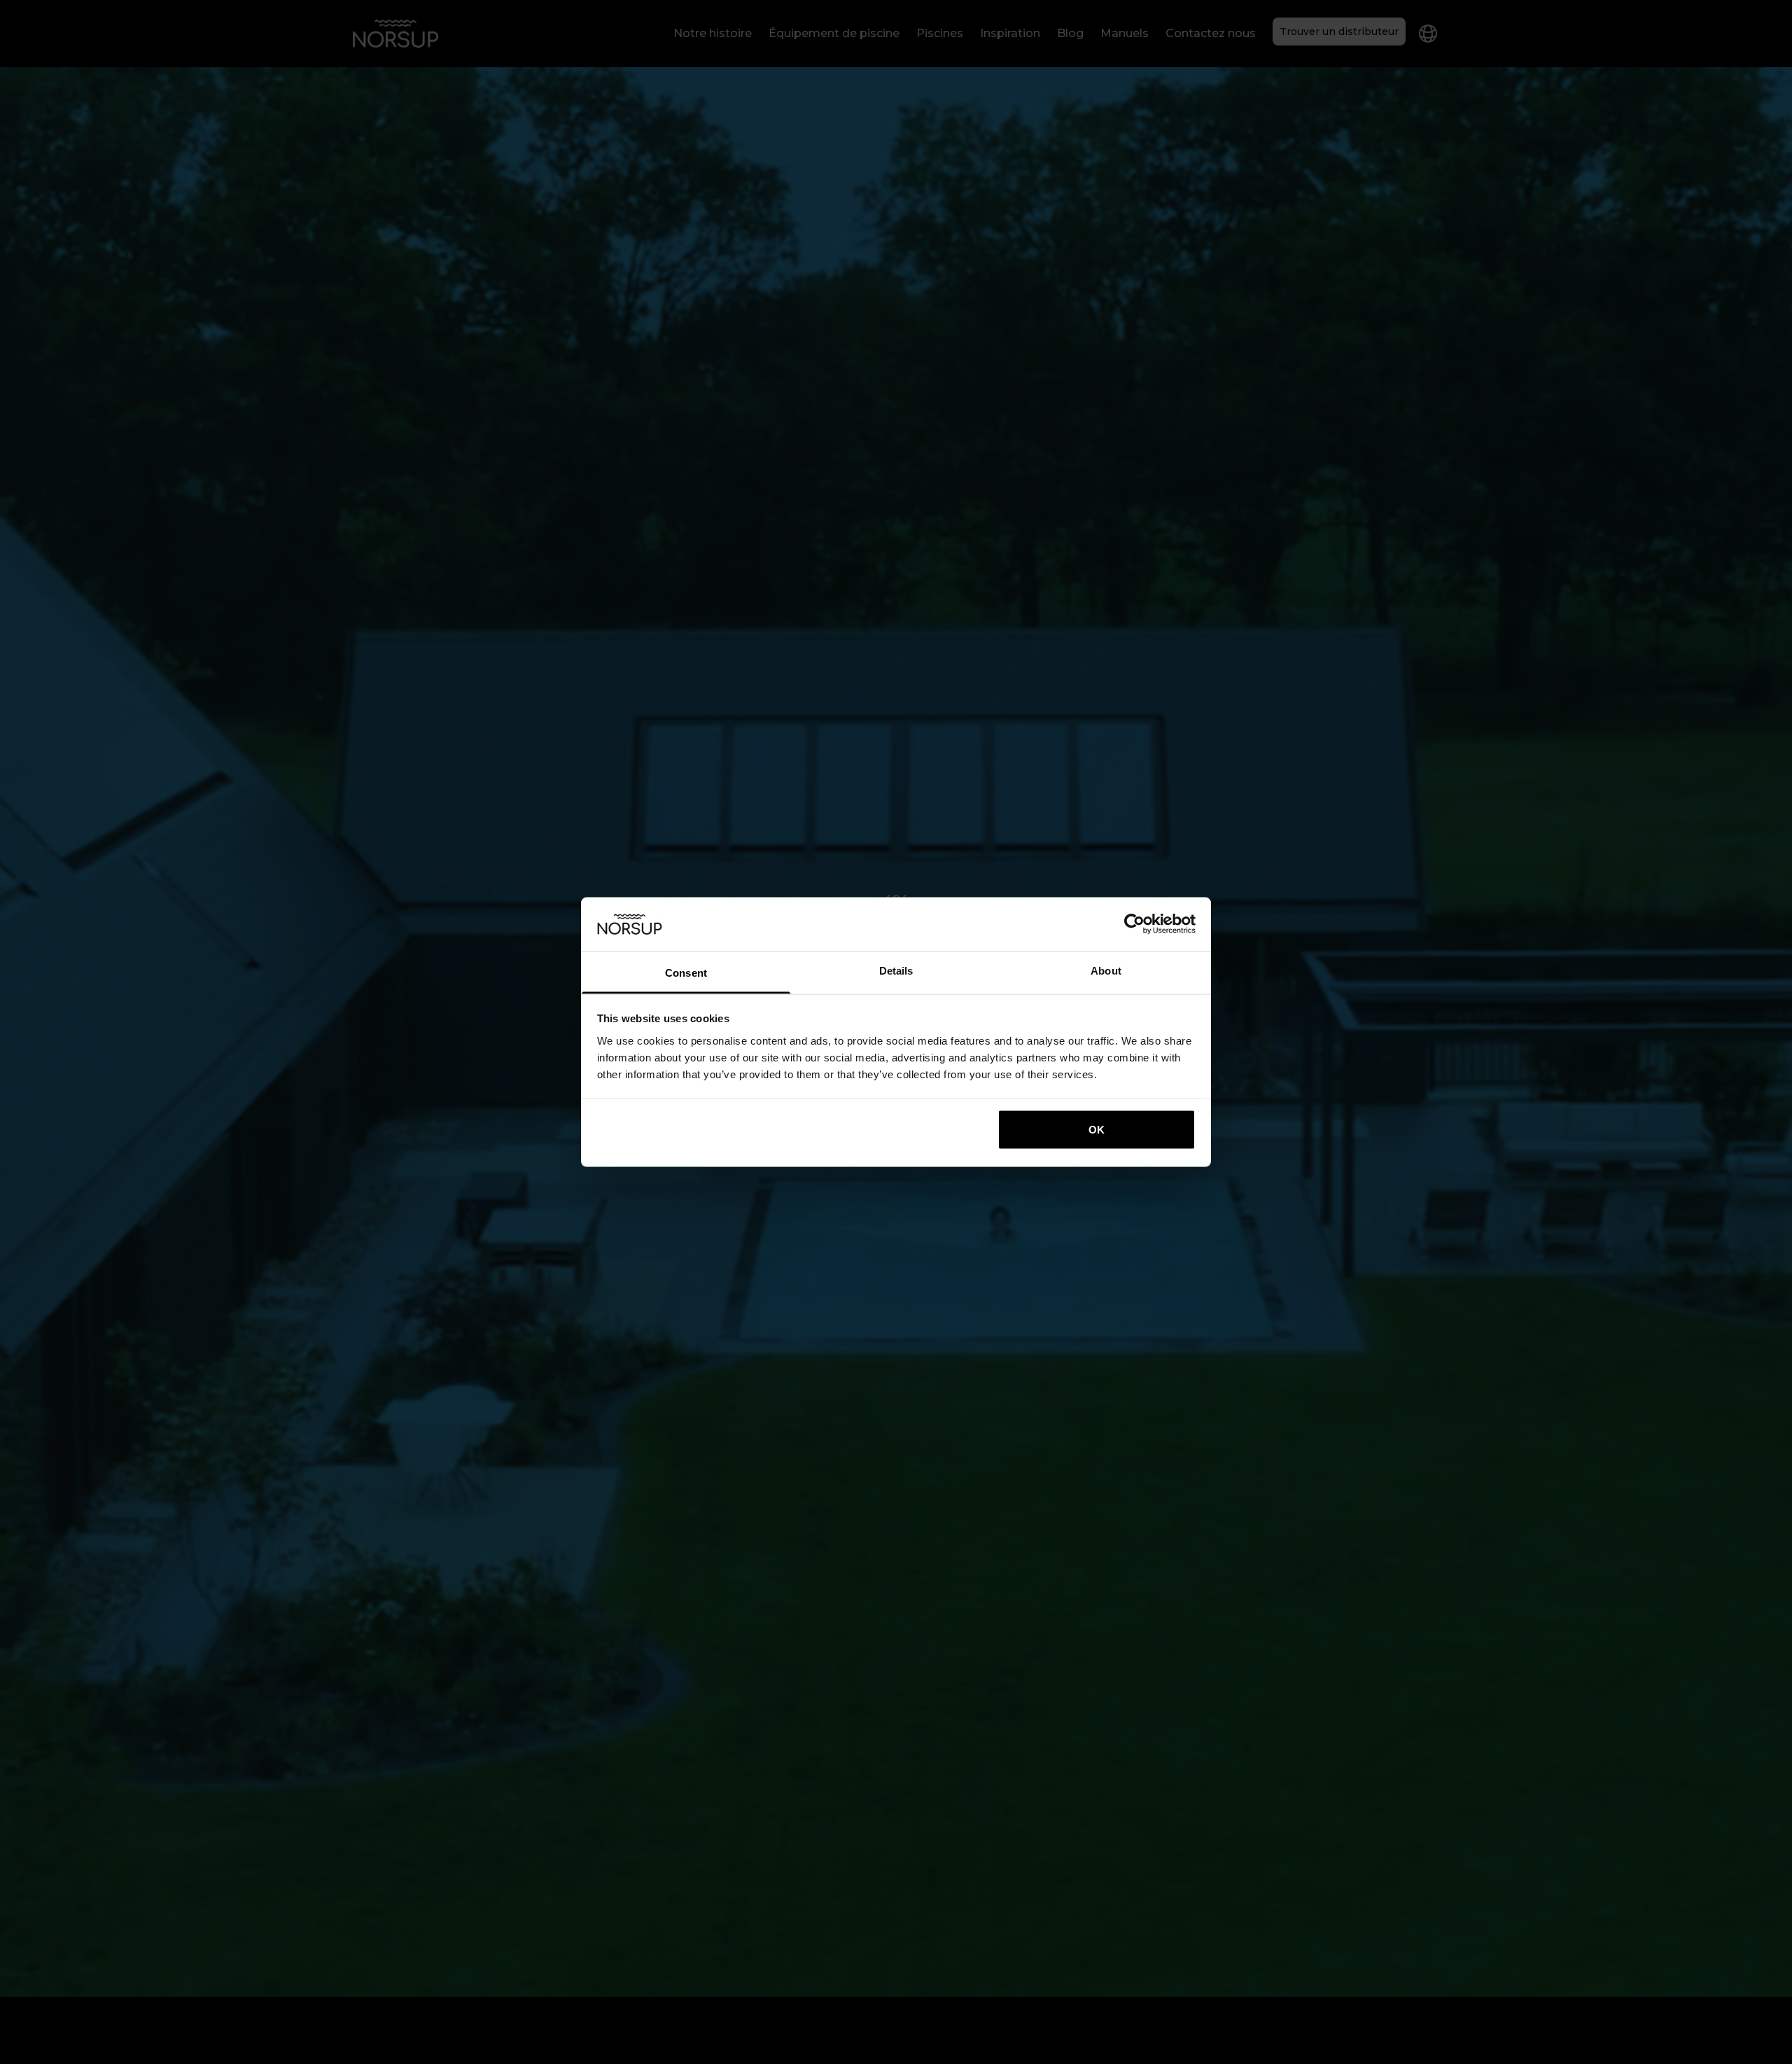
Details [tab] (896, 970)
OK (1097, 1130)
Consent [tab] (686, 972)
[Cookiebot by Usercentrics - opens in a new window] (1134, 924)
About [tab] (1106, 970)
